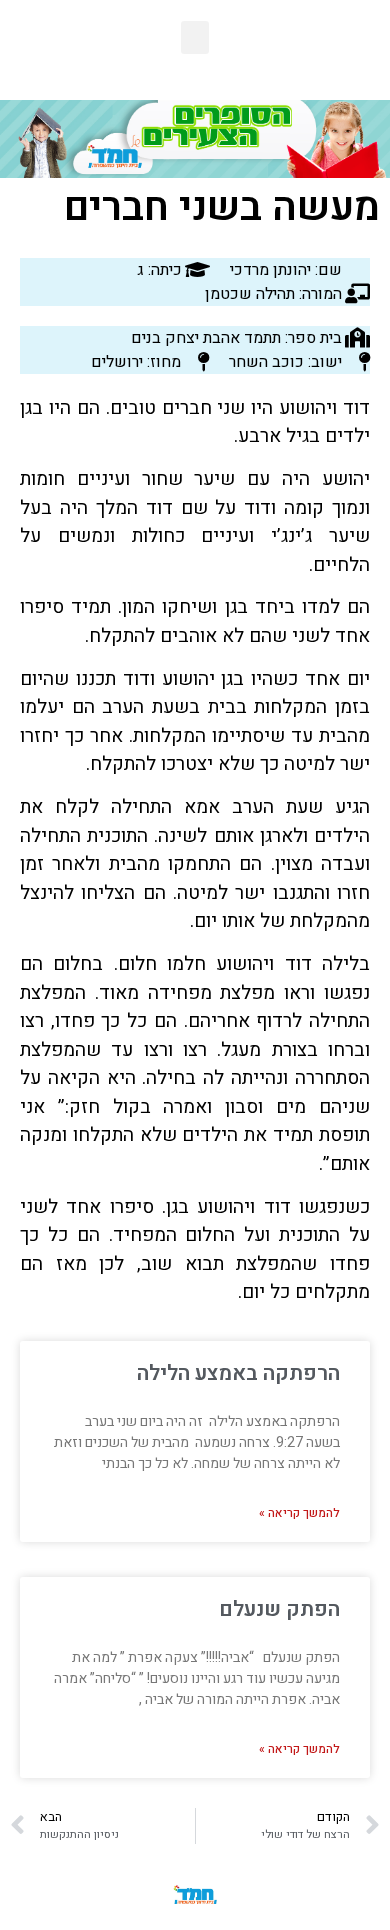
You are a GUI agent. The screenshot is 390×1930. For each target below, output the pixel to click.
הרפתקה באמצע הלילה (238, 1373)
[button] (195, 37)
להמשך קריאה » (299, 1513)
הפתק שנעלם (279, 1609)
